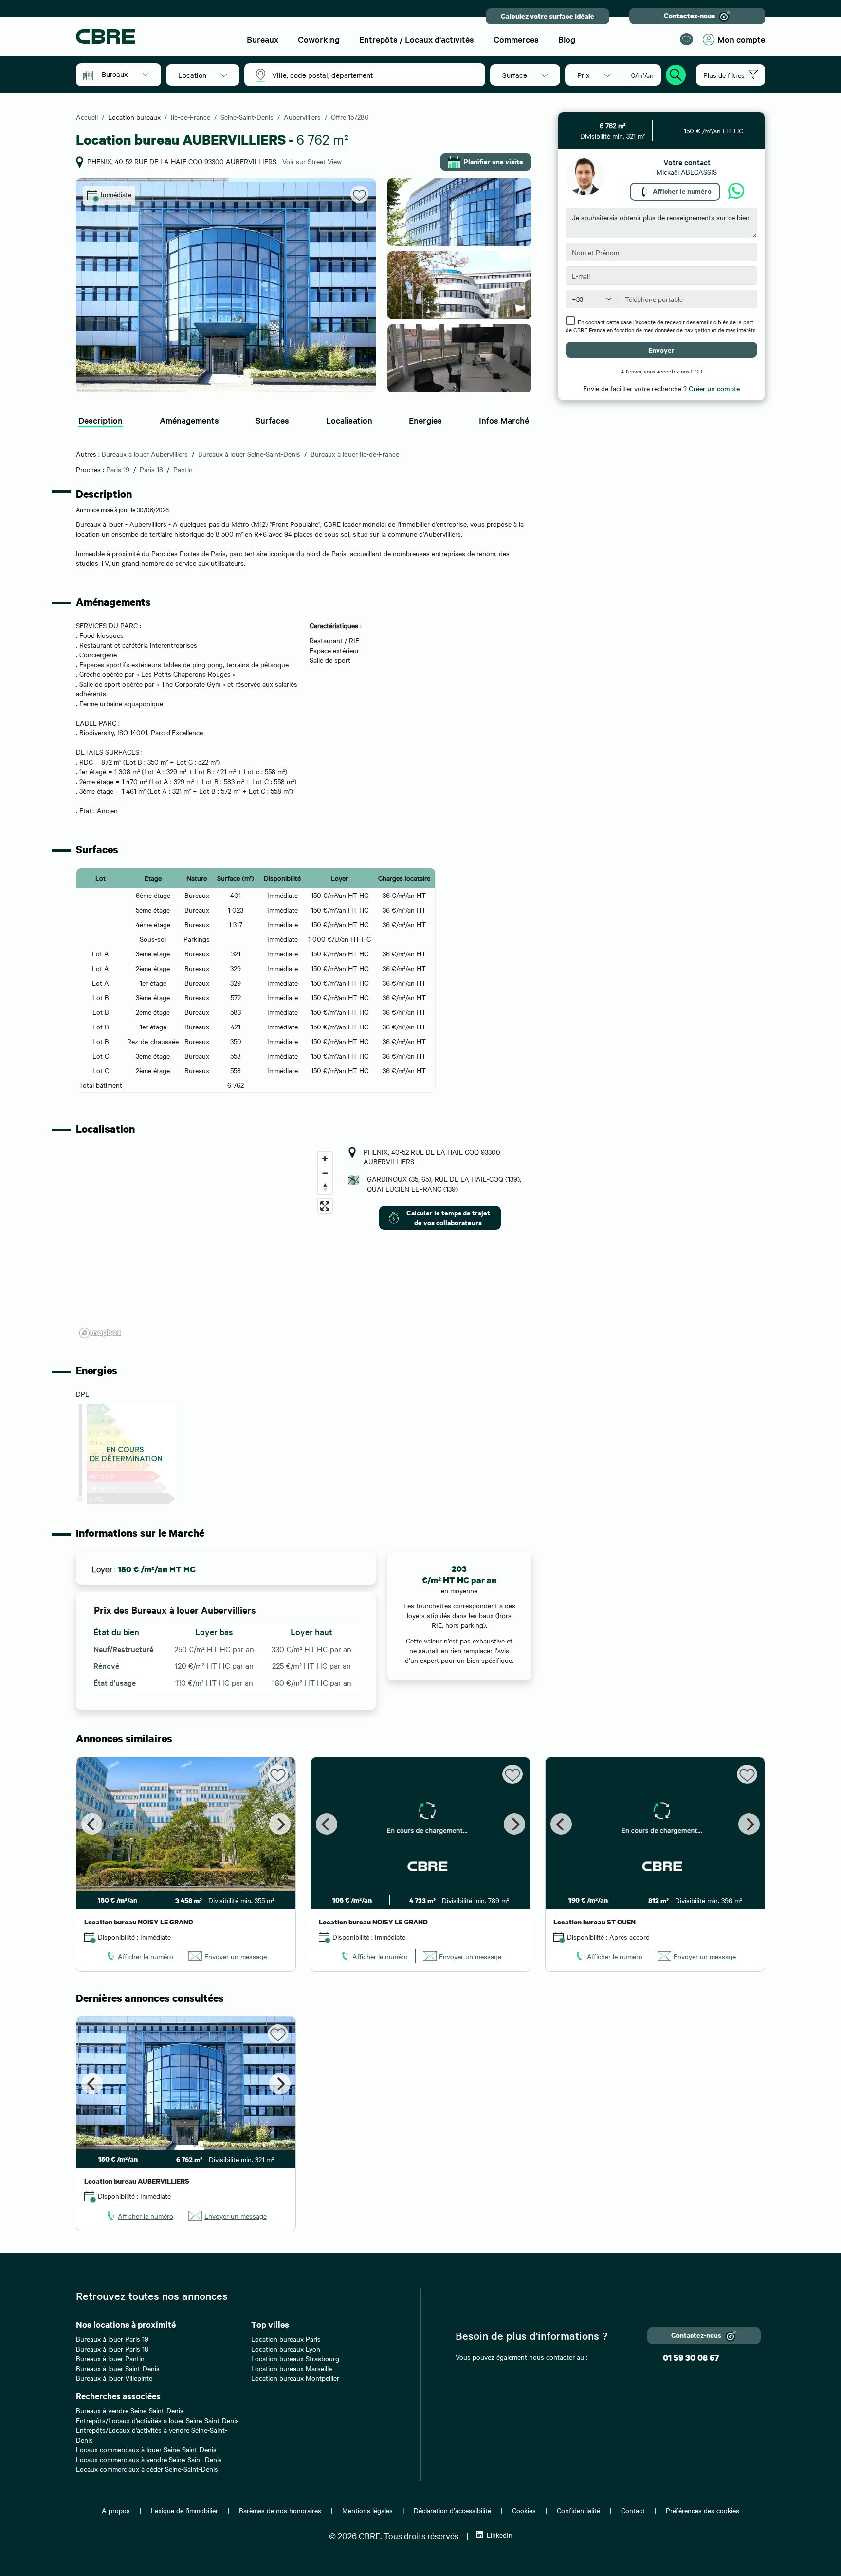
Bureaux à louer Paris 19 (112, 2339)
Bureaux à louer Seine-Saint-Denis (249, 454)
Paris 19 (118, 469)
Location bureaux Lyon (286, 2349)
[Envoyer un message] (736, 191)
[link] (139, 1956)
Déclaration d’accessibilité (452, 2510)
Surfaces (272, 420)
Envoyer (661, 349)
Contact (633, 2510)
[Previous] (92, 1824)
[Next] (280, 1824)
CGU (696, 371)
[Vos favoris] (686, 39)
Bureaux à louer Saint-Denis (118, 2368)
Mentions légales (367, 2510)
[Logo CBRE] (153, 37)
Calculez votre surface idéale (548, 16)
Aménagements (189, 420)
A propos (116, 2510)
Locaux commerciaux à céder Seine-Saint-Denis (147, 2469)
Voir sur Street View (312, 161)
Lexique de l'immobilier (184, 2510)
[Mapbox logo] (100, 1333)
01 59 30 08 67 (691, 2358)
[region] (206, 1244)
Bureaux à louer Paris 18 (112, 2349)
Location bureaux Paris (286, 2339)
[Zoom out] (325, 1173)
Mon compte (741, 39)
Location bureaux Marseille (292, 2368)
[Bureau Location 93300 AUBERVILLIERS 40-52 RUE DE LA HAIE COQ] (226, 285)
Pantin (183, 469)
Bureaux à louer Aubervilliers (145, 454)
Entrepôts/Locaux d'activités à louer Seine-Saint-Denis (157, 2420)
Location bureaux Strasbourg (295, 2358)
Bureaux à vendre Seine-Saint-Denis (130, 2410)
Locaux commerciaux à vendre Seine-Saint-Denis (149, 2459)
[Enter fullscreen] (325, 1206)
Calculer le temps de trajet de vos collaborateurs (448, 1217)
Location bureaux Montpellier (295, 2378)
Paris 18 (151, 469)
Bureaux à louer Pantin (110, 2358)
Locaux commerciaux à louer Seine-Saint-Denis (146, 2449)
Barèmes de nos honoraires (280, 2510)
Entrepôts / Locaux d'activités (417, 39)
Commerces (516, 39)
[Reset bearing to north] (325, 1187)
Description (101, 420)
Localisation (349, 420)
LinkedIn (500, 2535)
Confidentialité (578, 2510)
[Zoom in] (325, 1159)
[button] (125, 74)
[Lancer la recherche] (676, 74)
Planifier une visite (494, 161)
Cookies (524, 2510)
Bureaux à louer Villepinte (114, 2378)
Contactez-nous (689, 15)
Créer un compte (714, 388)
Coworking (319, 39)
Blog (567, 39)
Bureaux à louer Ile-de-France (355, 454)
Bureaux (263, 39)
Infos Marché (504, 420)
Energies (425, 420)
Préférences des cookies (703, 2510)
